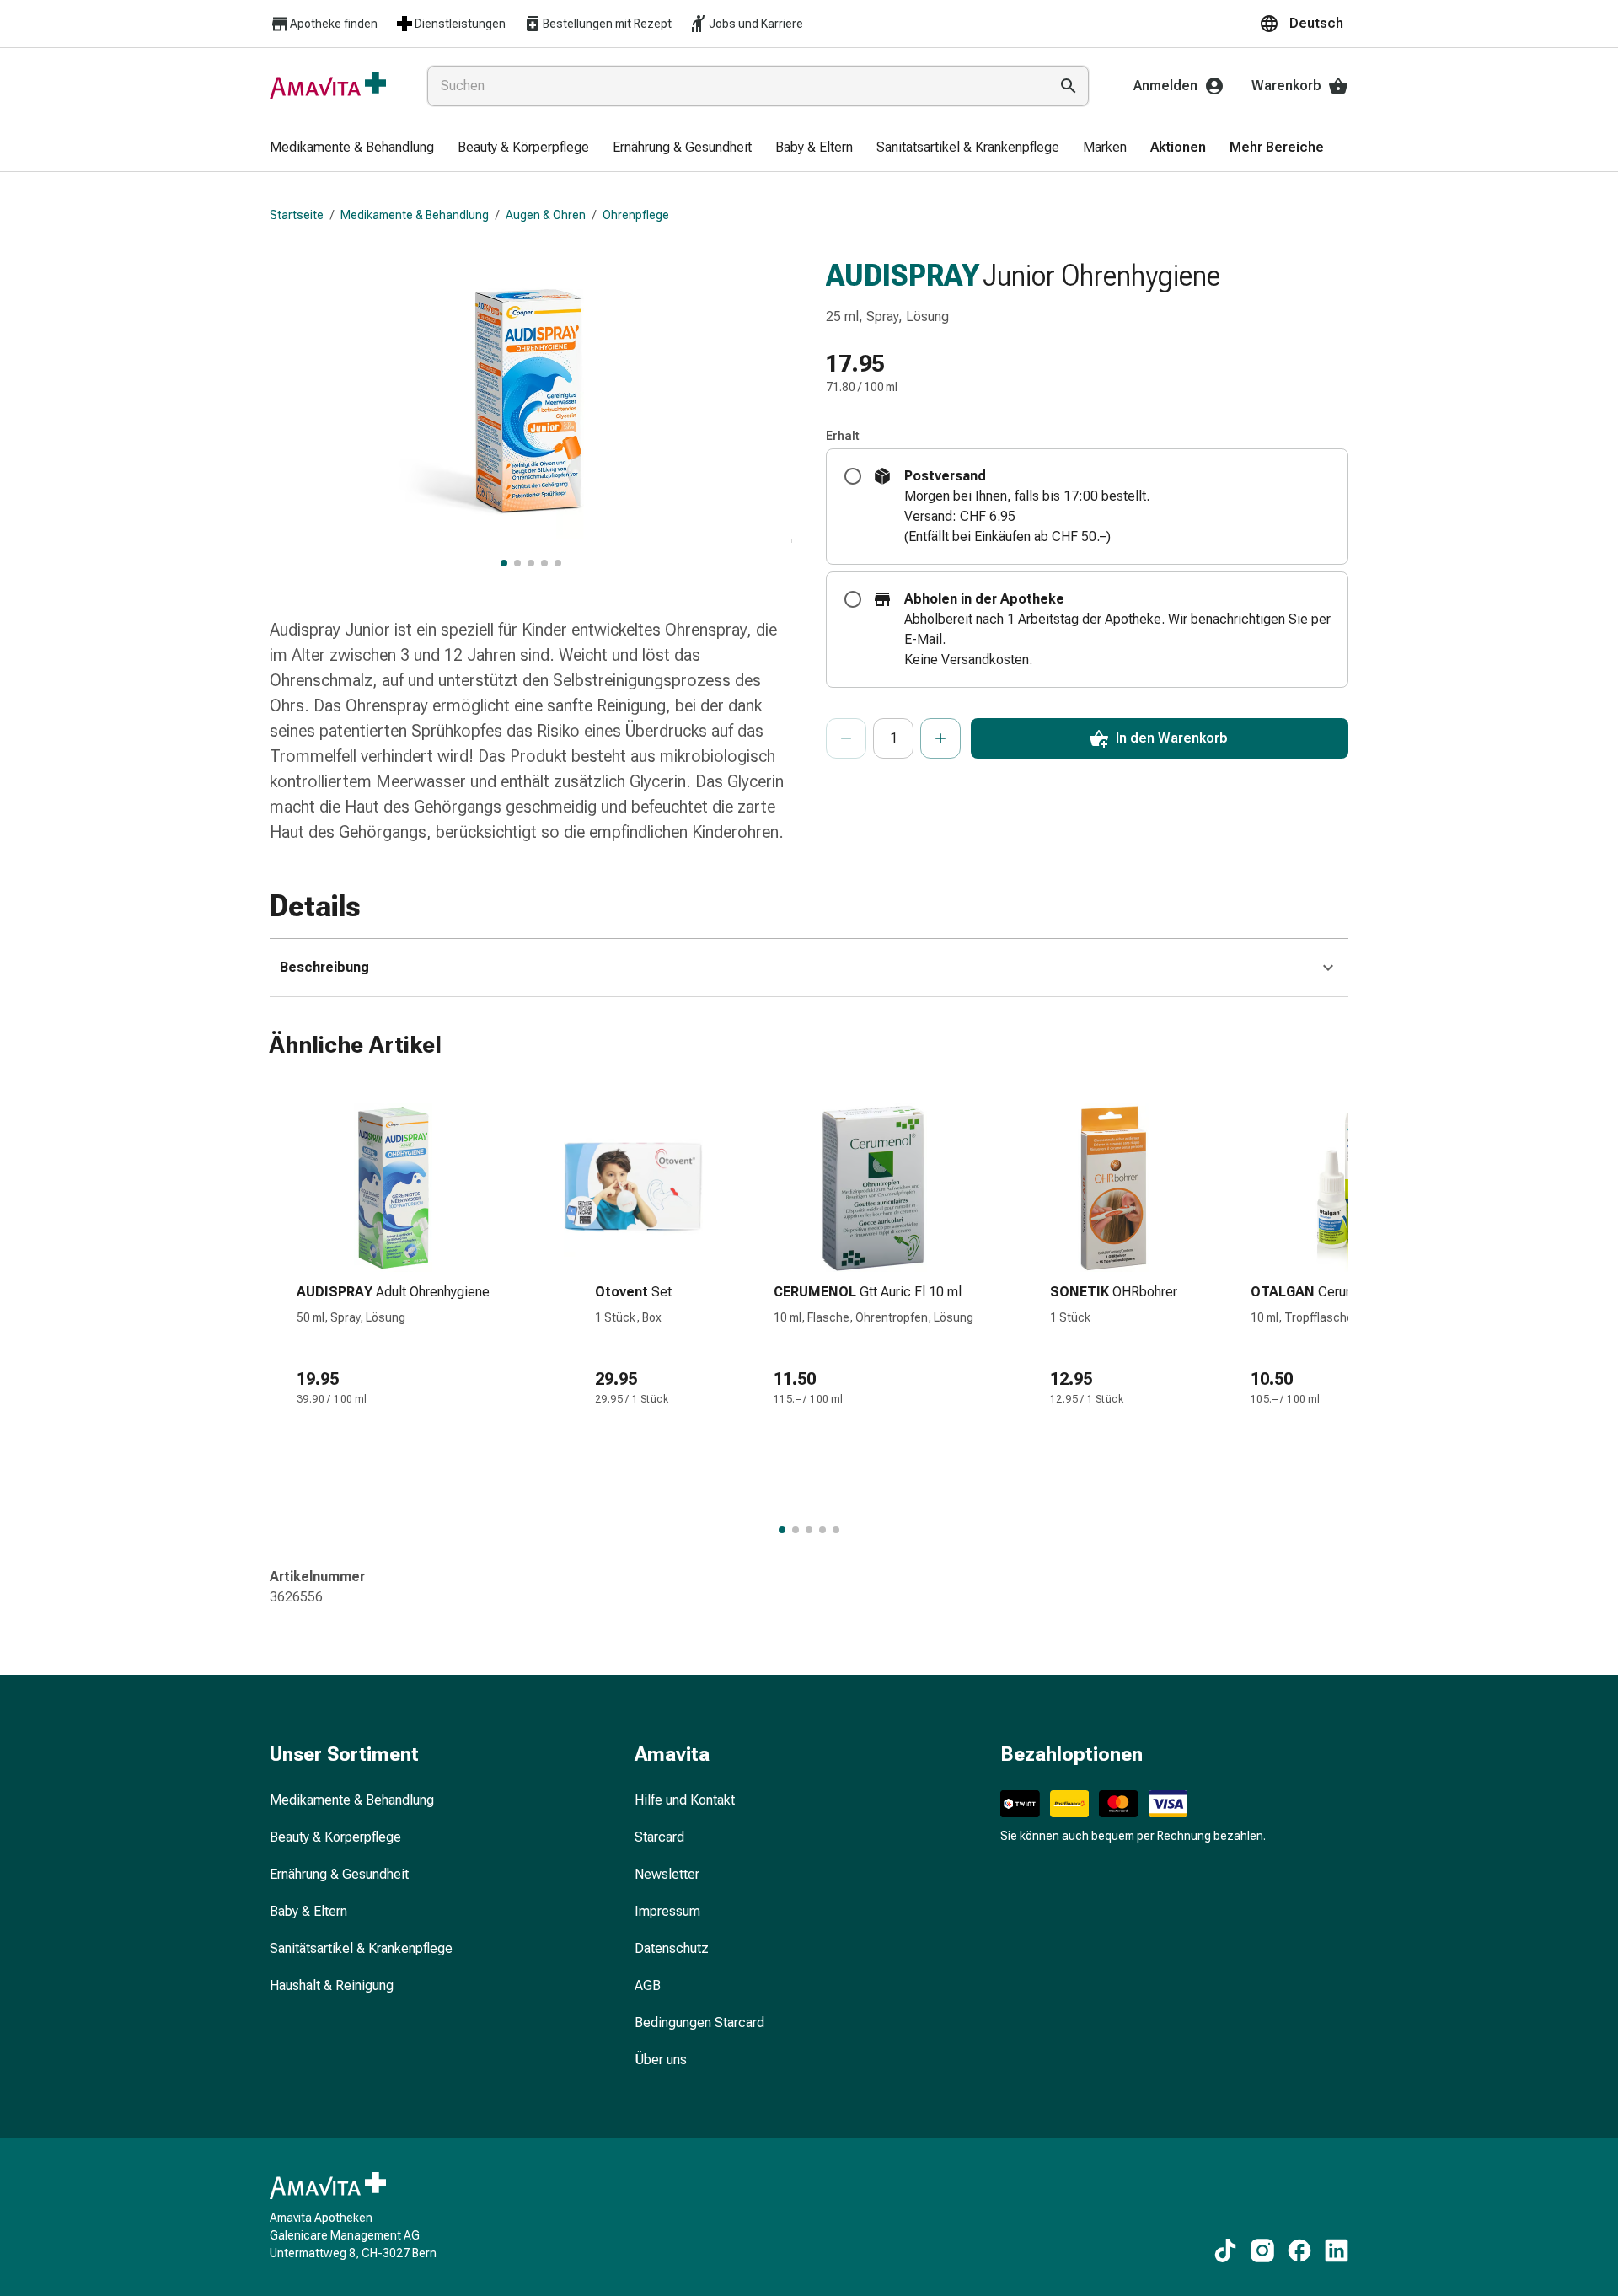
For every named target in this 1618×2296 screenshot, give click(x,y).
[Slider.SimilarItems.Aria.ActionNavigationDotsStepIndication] (782, 1530)
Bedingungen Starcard (699, 2022)
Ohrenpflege (636, 215)
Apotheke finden (334, 24)
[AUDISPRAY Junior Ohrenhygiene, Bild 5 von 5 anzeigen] (558, 563)
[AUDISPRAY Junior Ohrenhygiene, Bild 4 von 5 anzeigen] (544, 563)
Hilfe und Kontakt (685, 1800)
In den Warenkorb (1172, 738)
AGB (648, 1985)
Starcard (659, 1837)
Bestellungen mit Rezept (607, 24)
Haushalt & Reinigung (332, 1985)
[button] (1304, 24)
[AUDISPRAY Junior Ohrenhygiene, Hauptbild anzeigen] (504, 563)
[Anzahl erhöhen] (940, 738)
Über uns (661, 2060)
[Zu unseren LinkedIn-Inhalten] (1337, 2250)
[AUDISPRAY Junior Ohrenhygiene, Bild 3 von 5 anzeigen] (531, 563)
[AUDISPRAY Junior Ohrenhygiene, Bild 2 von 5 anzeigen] (517, 563)
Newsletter (667, 1874)
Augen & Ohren (546, 215)
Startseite (297, 215)
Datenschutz (672, 1948)
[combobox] (734, 86)
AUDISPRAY (903, 276)
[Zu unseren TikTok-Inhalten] (1225, 2250)
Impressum (667, 1911)
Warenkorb (1286, 86)
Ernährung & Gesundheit (339, 1874)
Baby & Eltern (308, 1911)
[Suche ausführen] (1069, 86)
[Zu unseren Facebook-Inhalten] (1299, 2250)
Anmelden (1165, 86)
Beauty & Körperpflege (335, 1837)
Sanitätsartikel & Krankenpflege (361, 1948)
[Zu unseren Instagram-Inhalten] (1262, 2250)
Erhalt (843, 436)
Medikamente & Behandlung (415, 215)
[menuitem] (352, 148)
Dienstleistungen (460, 24)
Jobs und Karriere (756, 24)
